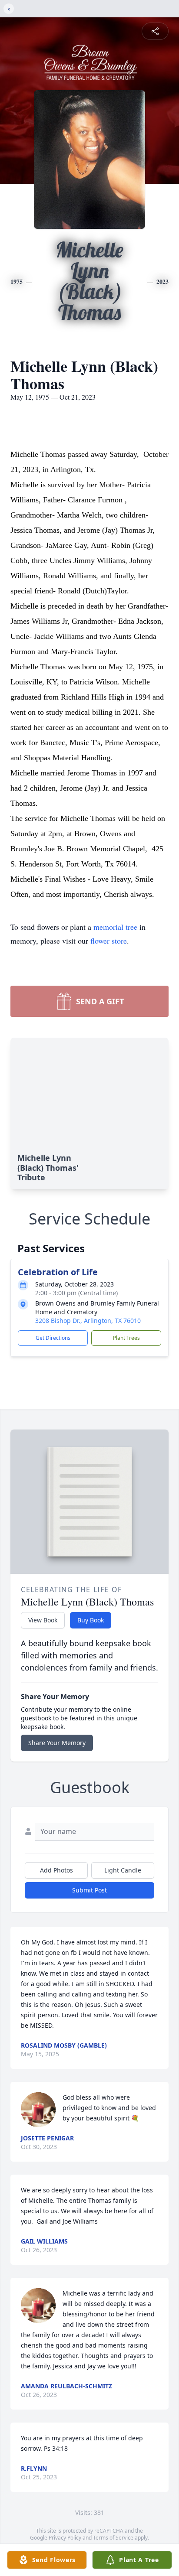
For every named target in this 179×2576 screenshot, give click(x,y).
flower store (109, 941)
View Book (43, 1620)
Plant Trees (126, 1338)
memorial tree (115, 927)
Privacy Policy (65, 2538)
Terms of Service (113, 2538)
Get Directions (53, 1338)
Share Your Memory (57, 1743)
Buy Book (91, 1620)
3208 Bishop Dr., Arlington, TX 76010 (88, 1321)
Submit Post (89, 1890)
